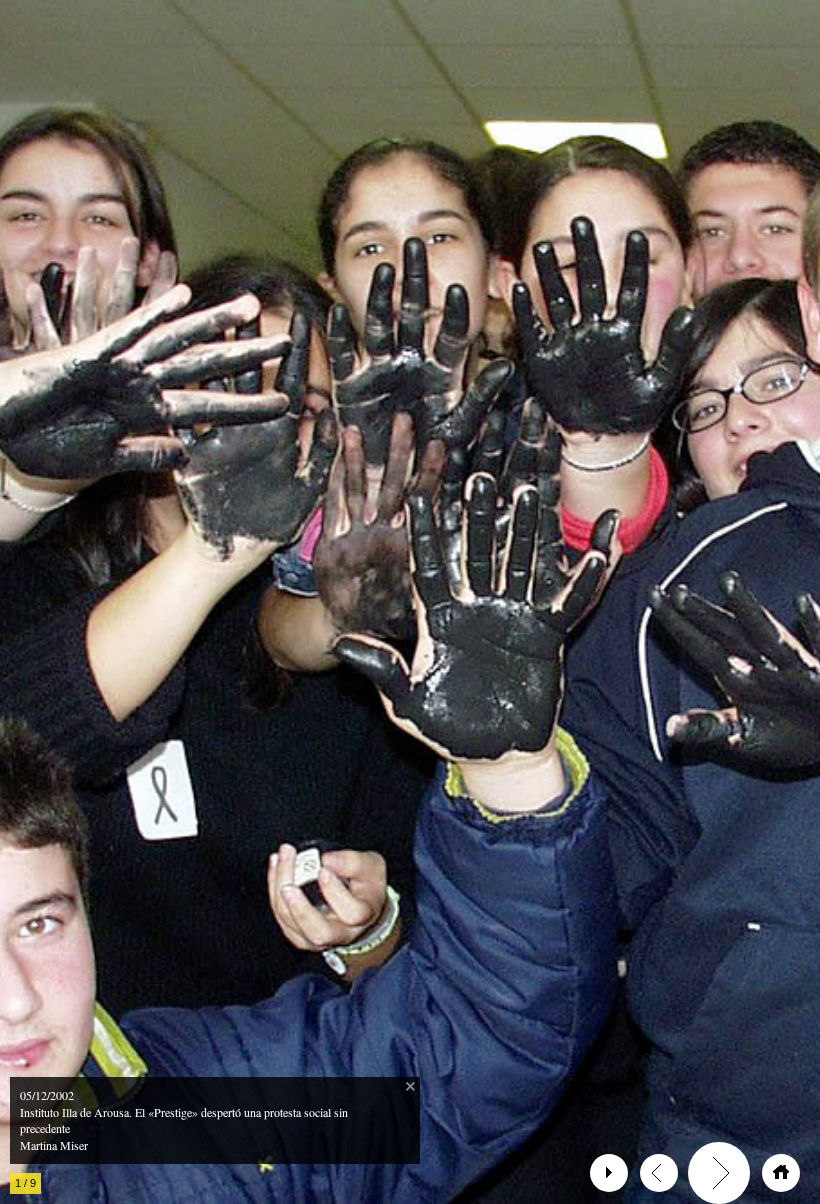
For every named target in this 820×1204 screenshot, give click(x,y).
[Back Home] (781, 1173)
